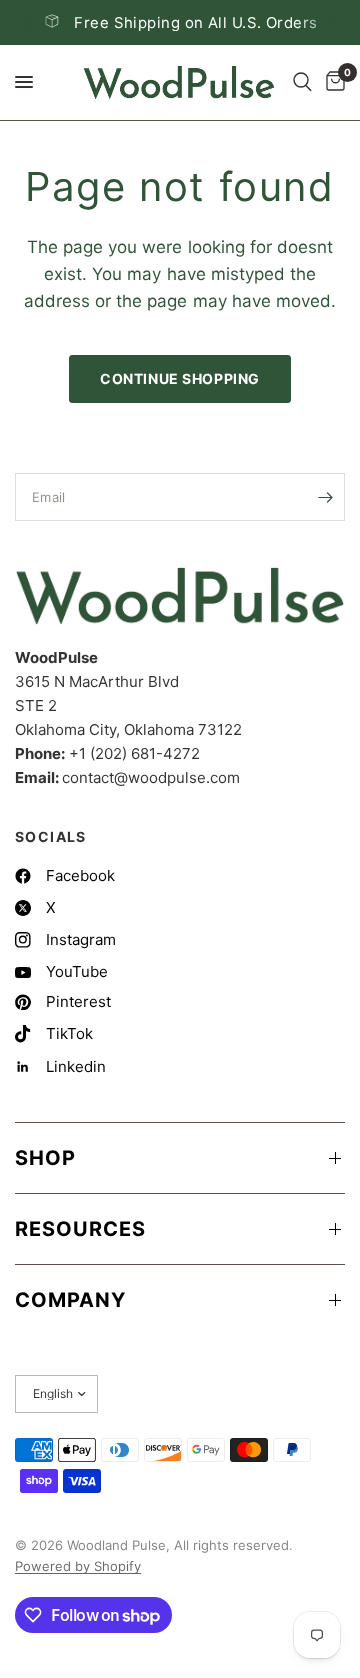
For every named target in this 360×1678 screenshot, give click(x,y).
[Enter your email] (325, 497)
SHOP (45, 1158)
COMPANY (70, 1300)
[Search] (302, 82)
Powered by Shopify (78, 1566)
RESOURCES (80, 1229)
